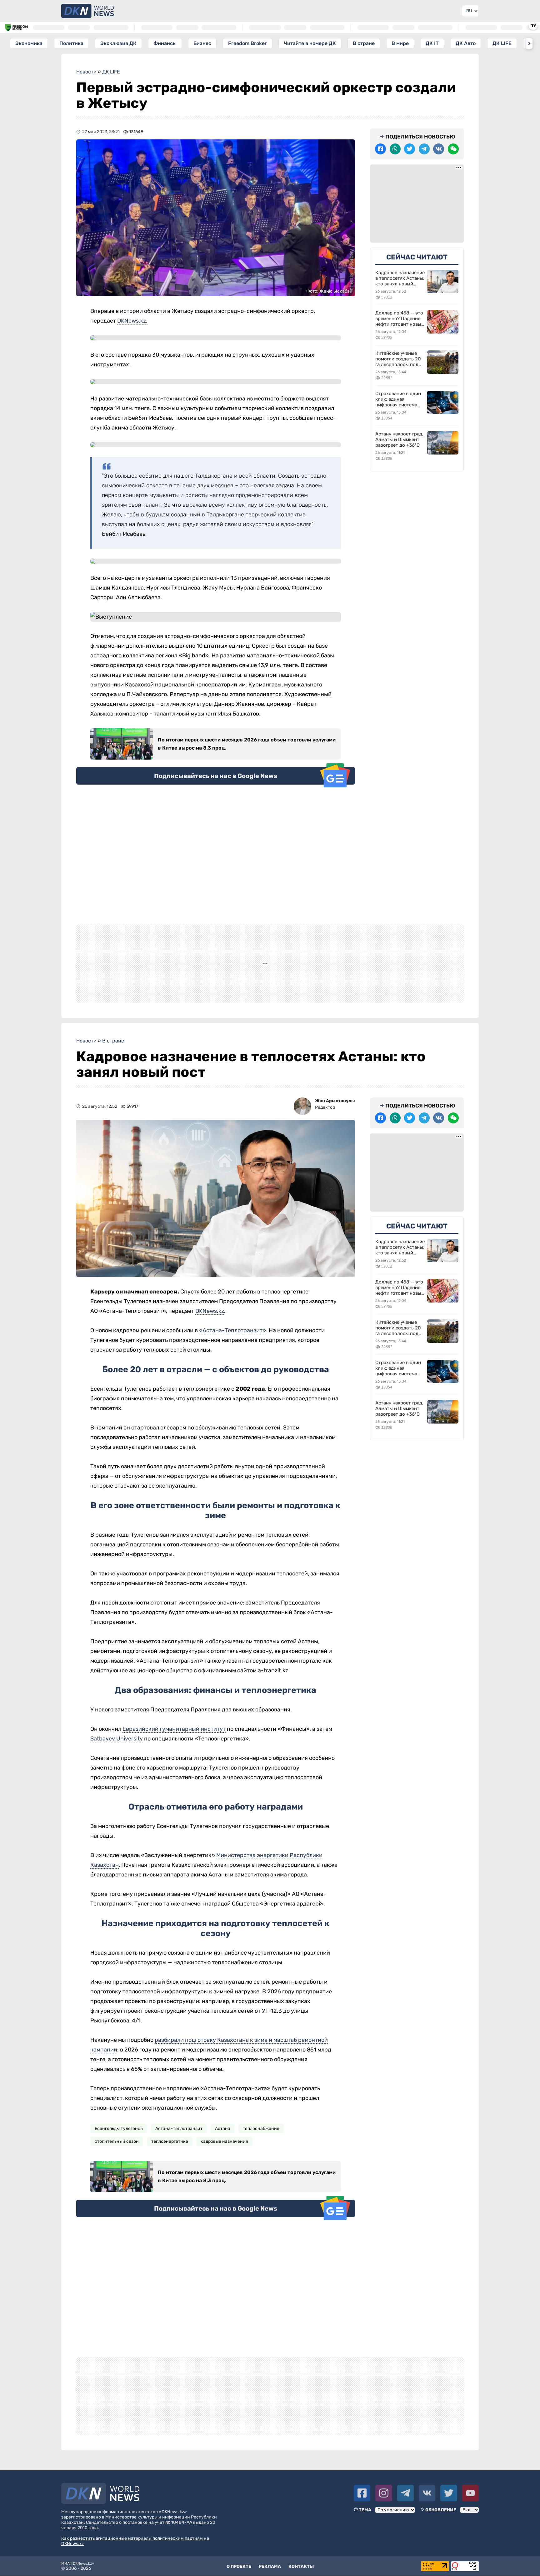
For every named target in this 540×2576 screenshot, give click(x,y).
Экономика (29, 43)
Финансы (165, 43)
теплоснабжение (261, 2149)
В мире (400, 43)
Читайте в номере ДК (310, 43)
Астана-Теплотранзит (179, 2149)
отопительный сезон (117, 2161)
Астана (223, 2149)
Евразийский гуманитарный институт (174, 1749)
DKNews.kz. (132, 321)
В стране (364, 43)
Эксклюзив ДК (118, 43)
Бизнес (202, 43)
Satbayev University (117, 1759)
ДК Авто (466, 43)
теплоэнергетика (170, 2161)
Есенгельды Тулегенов (119, 2149)
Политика (71, 43)
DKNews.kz (210, 1331)
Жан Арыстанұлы (335, 1121)
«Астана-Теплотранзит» (232, 1350)
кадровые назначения (224, 2161)
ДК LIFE (502, 43)
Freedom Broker (247, 43)
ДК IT (432, 43)
